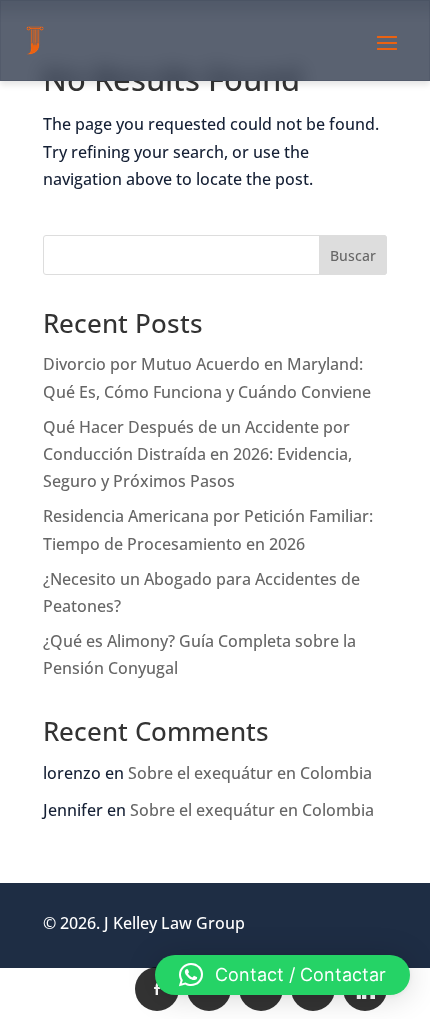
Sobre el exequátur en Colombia (250, 773)
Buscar (353, 255)
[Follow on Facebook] (157, 989)
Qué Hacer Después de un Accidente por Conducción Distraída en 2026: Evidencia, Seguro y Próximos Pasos (197, 454)
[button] (282, 975)
